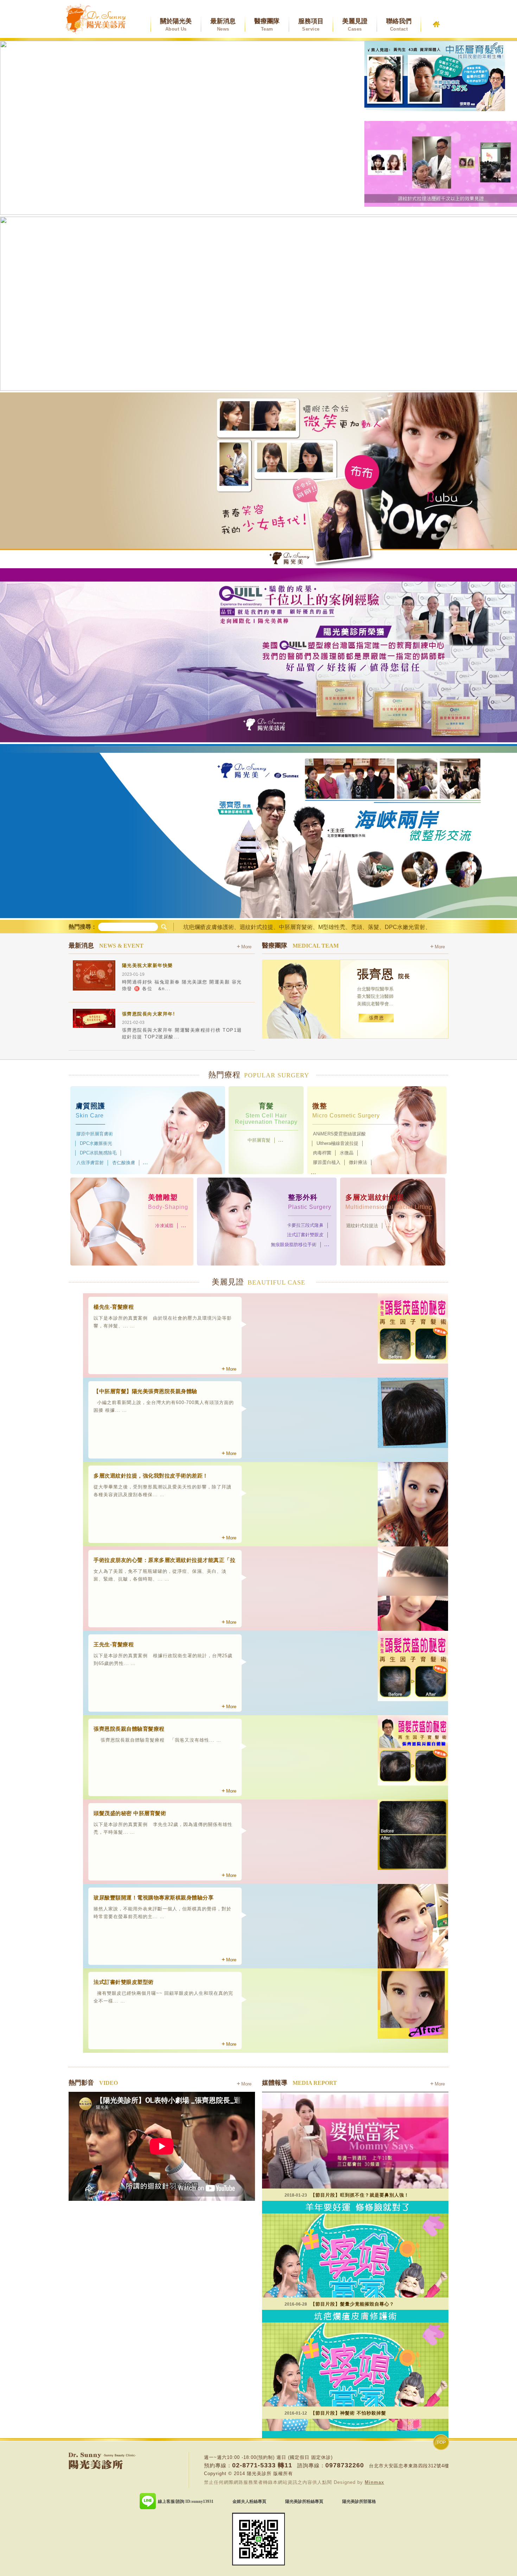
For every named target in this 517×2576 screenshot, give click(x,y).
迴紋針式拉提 (256, 927)
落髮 (374, 927)
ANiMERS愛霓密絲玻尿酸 (339, 1134)
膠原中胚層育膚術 (95, 1134)
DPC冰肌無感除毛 (98, 1153)
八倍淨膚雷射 (90, 1163)
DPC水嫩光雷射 (405, 927)
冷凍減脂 (164, 1226)
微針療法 (358, 1162)
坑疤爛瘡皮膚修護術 (209, 927)
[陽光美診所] (96, 19)
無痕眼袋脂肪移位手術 (294, 1245)
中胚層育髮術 (296, 927)
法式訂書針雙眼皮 (305, 1235)
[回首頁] (436, 21)
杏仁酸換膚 (124, 1163)
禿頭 (357, 927)
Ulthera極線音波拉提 (337, 1143)
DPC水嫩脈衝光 (96, 1143)
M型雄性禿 (332, 927)
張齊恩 (376, 1018)
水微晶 (347, 1153)
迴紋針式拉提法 (362, 1226)
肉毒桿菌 (322, 1153)
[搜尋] (164, 926)
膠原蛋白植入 (327, 1162)
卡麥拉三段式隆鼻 (305, 1225)
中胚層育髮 (259, 1140)
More (246, 947)
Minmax (374, 2482)
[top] (441, 2442)
